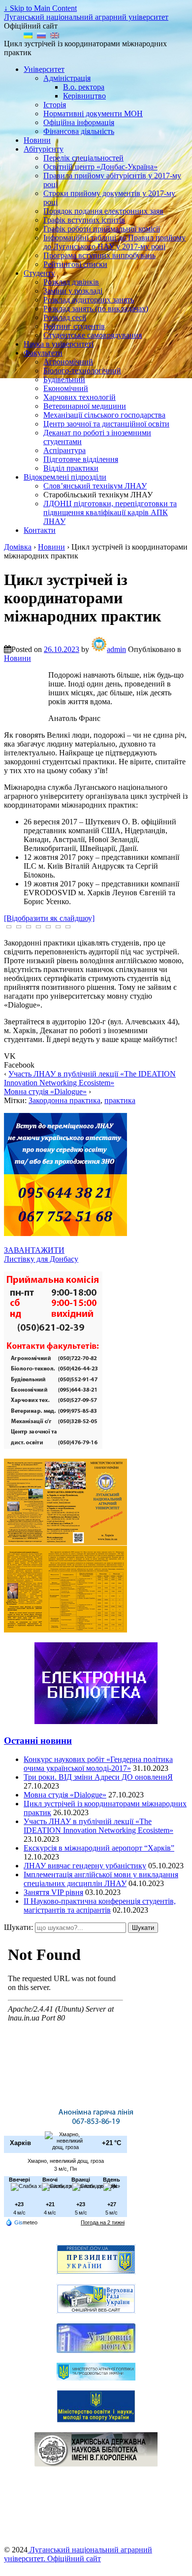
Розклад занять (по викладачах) (96, 309)
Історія (55, 105)
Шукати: (18, 1927)
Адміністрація (67, 78)
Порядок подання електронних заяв (103, 211)
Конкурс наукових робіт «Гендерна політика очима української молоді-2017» (98, 1764)
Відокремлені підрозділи (65, 477)
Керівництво (84, 96)
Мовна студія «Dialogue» (45, 1092)
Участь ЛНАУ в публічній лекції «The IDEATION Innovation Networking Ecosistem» (90, 1078)
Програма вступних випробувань (99, 255)
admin (116, 649)
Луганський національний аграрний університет (86, 17)
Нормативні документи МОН (93, 114)
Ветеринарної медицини (85, 406)
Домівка (18, 547)
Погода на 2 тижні (103, 2222)
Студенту (39, 273)
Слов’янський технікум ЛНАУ (95, 486)
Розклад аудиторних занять (89, 300)
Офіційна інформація (79, 122)
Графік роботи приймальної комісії (102, 229)
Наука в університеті (59, 344)
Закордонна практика (64, 1100)
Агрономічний (68, 362)
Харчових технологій (80, 397)
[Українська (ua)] (28, 35)
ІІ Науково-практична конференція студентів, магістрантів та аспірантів (100, 1906)
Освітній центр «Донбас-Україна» (100, 167)
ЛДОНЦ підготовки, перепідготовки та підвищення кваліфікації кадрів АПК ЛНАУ (110, 512)
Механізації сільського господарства (104, 415)
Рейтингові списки (75, 264)
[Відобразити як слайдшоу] (49, 918)
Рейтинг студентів (74, 326)
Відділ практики (71, 468)
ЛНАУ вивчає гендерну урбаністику (85, 1866)
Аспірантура (64, 450)
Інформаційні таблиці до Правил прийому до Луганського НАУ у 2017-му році (114, 242)
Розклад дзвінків (71, 282)
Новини (37, 140)
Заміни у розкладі (73, 291)
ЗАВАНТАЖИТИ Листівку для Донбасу (41, 1255)
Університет (44, 69)
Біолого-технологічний (82, 371)
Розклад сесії (65, 317)
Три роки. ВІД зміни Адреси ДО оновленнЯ (98, 1777)
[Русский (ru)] (41, 35)
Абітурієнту (44, 149)
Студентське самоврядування (93, 335)
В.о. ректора (84, 87)
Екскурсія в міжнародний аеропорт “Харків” (99, 1848)
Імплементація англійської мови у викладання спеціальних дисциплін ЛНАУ (101, 1879)
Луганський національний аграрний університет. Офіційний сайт (78, 2554)
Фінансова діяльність (79, 131)
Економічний (66, 388)
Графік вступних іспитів (84, 220)
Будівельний (64, 379)
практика (120, 1100)
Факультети (43, 353)
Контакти (40, 530)
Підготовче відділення (81, 459)
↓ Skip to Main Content (40, 8)
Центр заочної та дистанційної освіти (106, 424)
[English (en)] (55, 35)
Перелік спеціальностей (83, 158)
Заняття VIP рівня (53, 1892)
